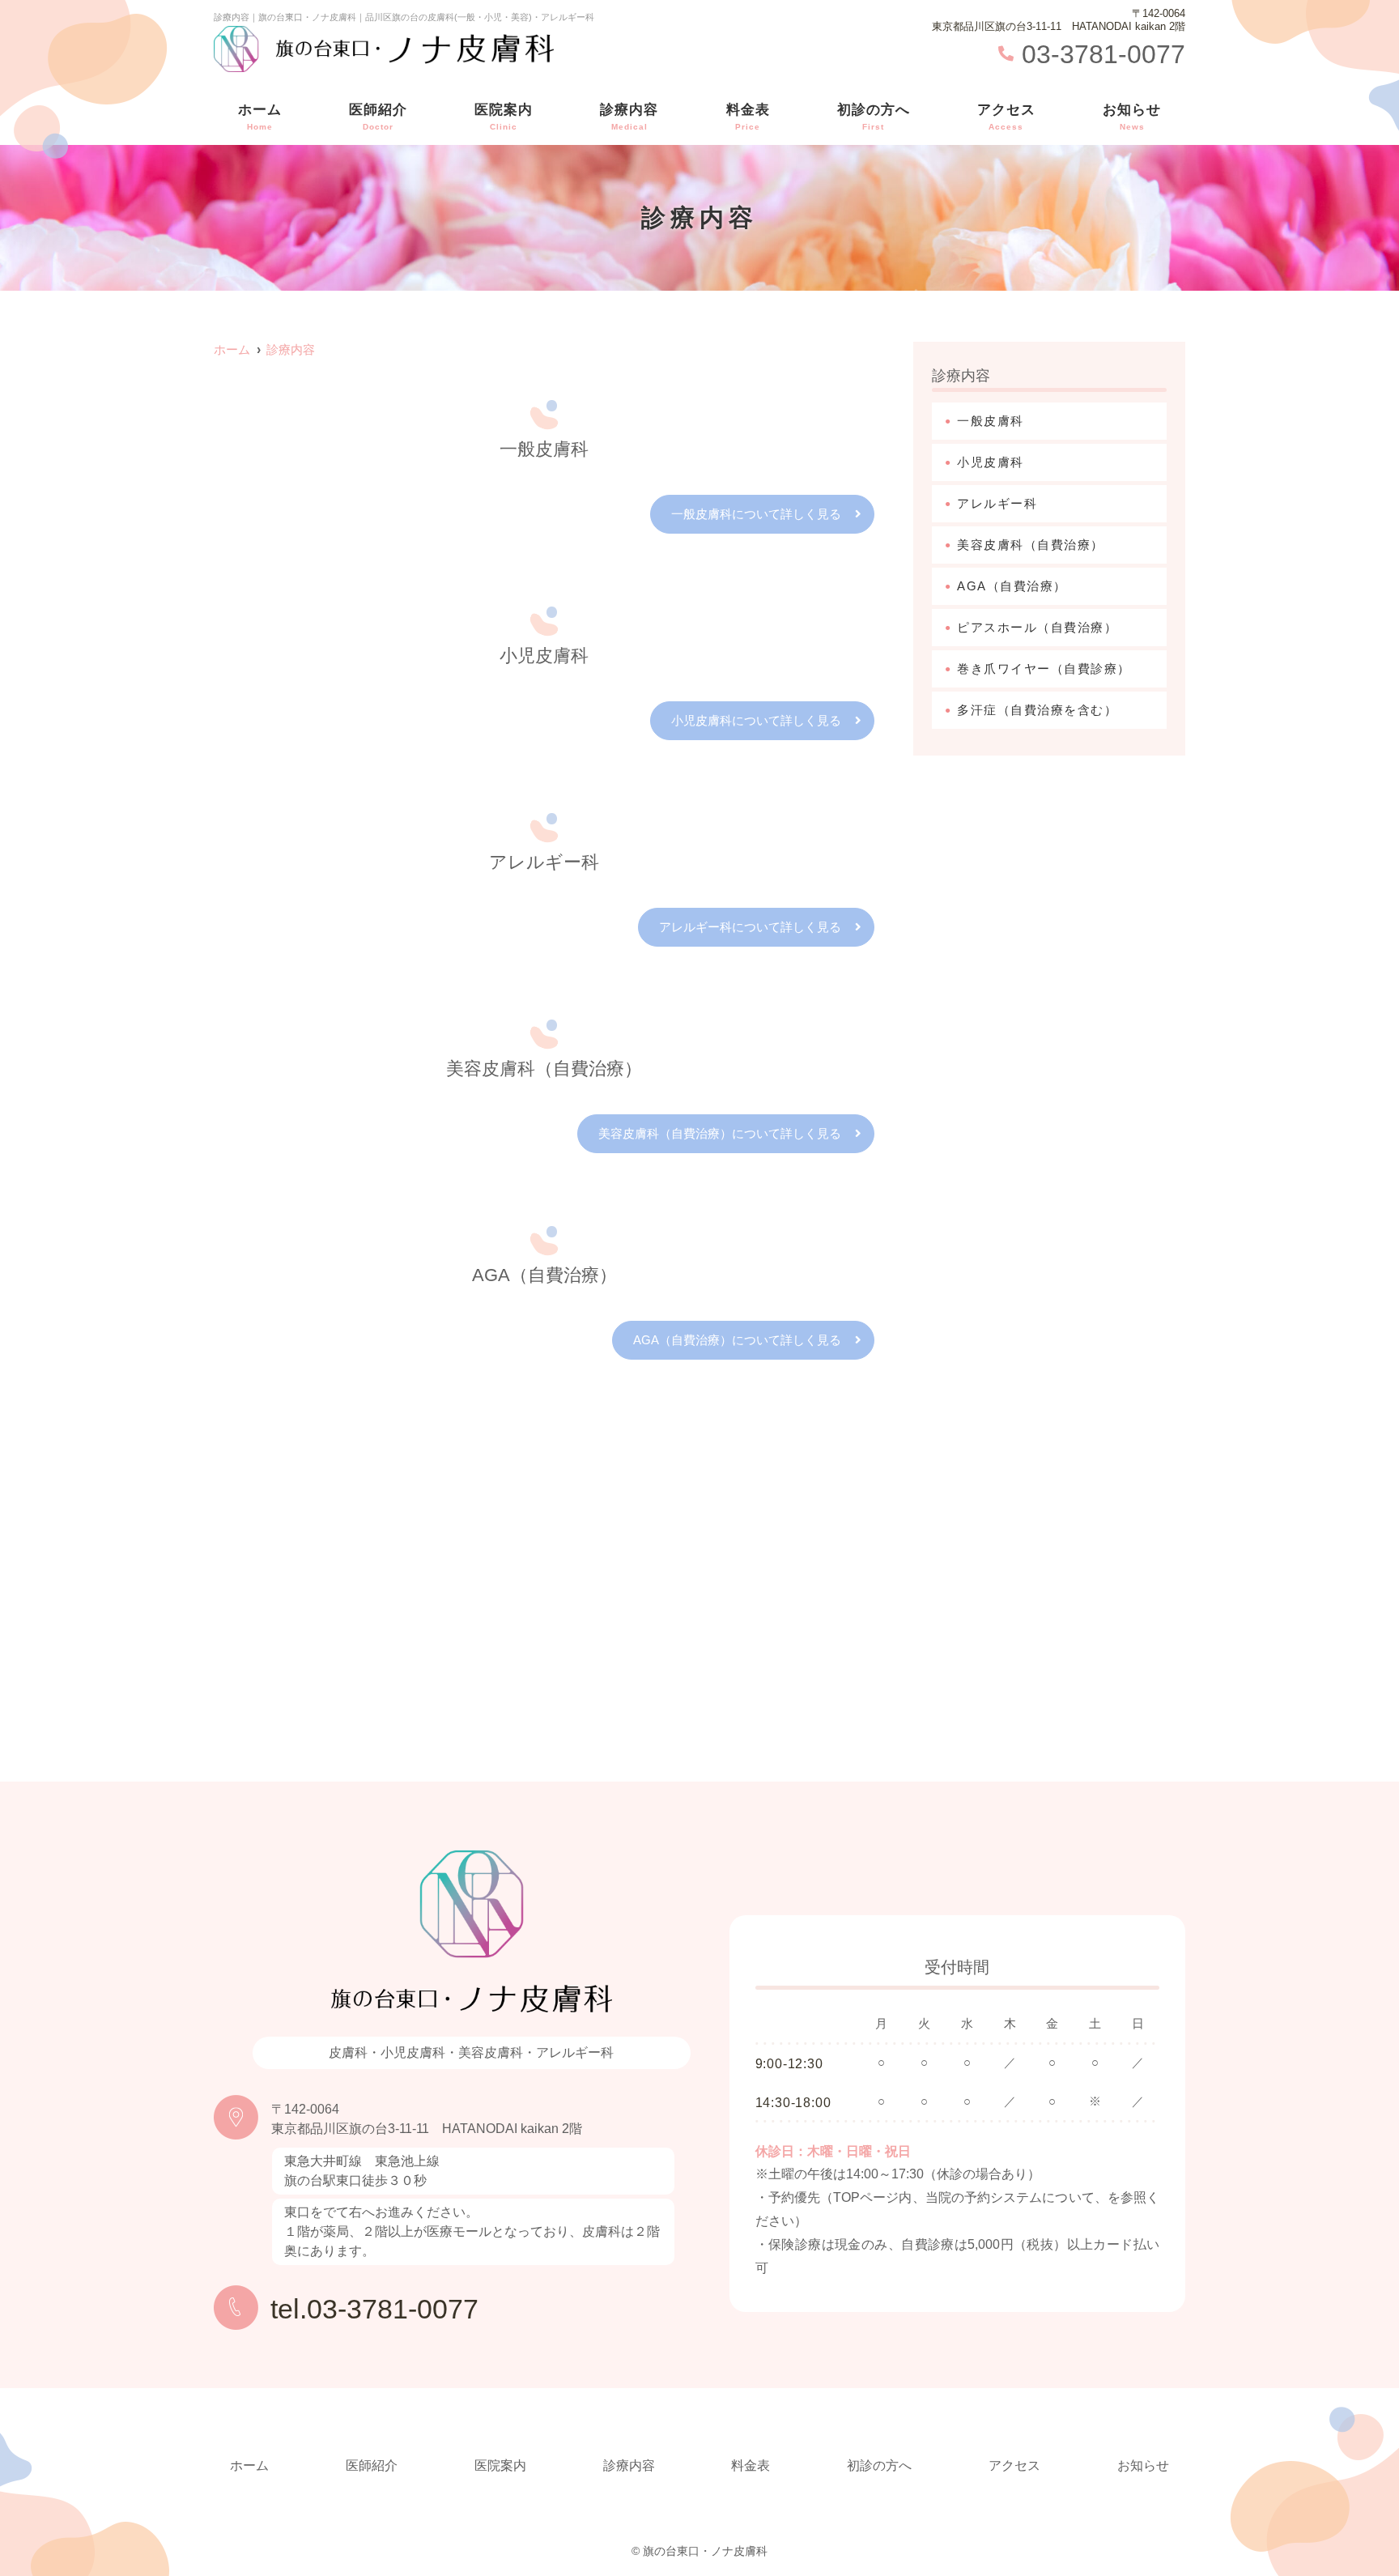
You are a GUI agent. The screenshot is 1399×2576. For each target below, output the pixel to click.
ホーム (260, 117)
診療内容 (629, 117)
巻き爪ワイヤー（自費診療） (1044, 668)
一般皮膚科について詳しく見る (756, 514)
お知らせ (1132, 117)
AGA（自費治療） (1012, 586)
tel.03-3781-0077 (374, 2309)
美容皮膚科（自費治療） (1031, 545)
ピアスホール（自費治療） (1037, 627)
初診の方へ (874, 117)
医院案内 (504, 117)
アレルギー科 (997, 503)
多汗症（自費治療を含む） (1037, 710)
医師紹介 (378, 117)
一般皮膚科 (991, 421)
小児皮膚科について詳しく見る (756, 720)
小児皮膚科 (991, 462)
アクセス (1006, 117)
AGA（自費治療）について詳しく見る (737, 1340)
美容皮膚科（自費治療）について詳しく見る (720, 1133)
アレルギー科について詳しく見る (750, 927)
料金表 (748, 117)
